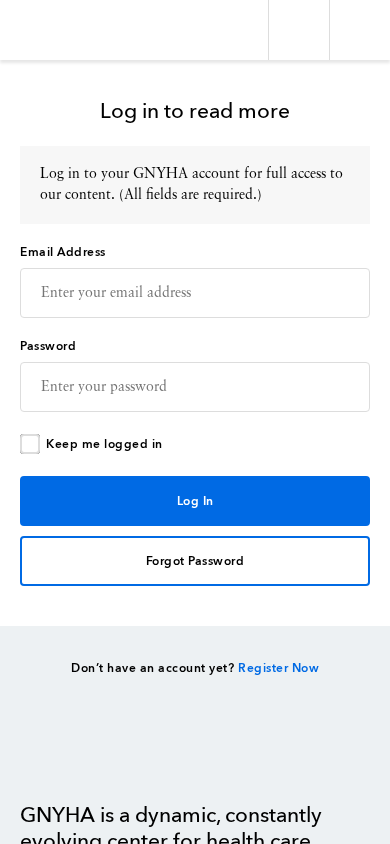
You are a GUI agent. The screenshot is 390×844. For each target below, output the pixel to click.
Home (70, 757)
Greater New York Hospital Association (74, 30)
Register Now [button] (278, 669)
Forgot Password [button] (195, 562)
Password (48, 347)
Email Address (63, 253)
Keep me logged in (104, 445)
